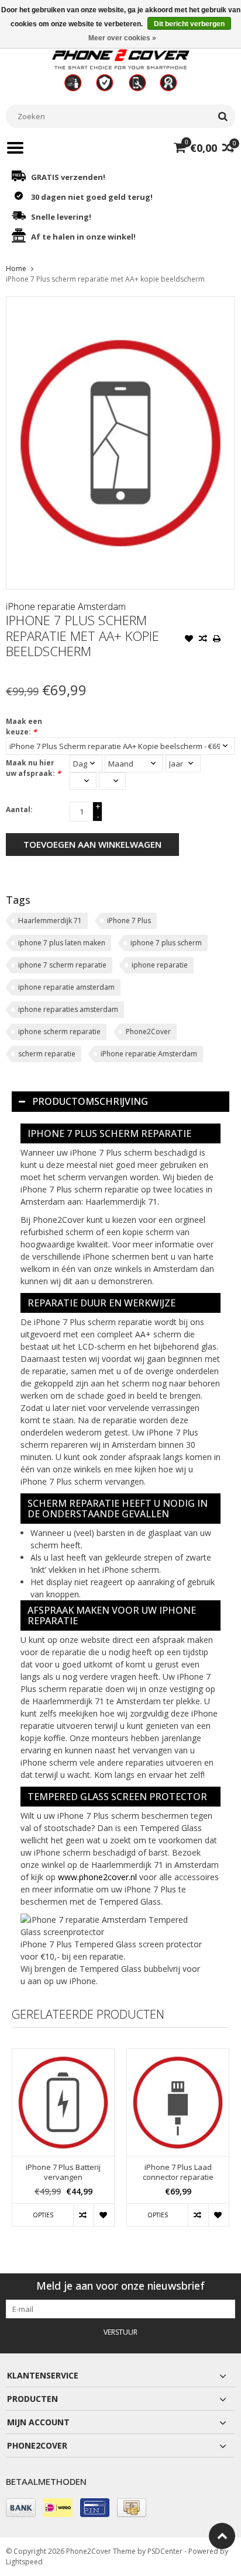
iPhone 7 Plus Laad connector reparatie (178, 2172)
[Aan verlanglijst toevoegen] (189, 640)
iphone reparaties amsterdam (68, 1009)
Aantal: (19, 809)
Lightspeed (24, 2562)
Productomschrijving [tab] (90, 1101)
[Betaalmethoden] (21, 2508)
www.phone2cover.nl (99, 1877)
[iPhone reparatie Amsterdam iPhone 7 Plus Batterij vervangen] (63, 2102)
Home (16, 268)
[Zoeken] (223, 116)
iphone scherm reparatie (59, 1032)
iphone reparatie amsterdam (66, 987)
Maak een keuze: (24, 727)
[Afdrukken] (217, 640)
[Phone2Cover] (120, 69)
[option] (63, 2143)
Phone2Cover (148, 1032)
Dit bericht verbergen (189, 24)
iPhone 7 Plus (129, 921)
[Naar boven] (222, 2536)
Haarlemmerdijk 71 (50, 921)
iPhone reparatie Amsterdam (66, 606)
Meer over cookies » (122, 38)
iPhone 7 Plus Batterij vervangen (63, 2172)
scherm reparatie (47, 1054)
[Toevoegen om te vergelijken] (203, 640)
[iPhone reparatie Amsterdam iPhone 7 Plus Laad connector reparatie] (178, 2102)
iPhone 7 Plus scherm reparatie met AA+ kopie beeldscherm (105, 279)
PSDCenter (165, 2551)
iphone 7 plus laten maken (62, 943)
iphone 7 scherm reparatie (62, 965)
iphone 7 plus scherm (166, 943)
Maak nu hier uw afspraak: (33, 768)
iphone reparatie (160, 965)
